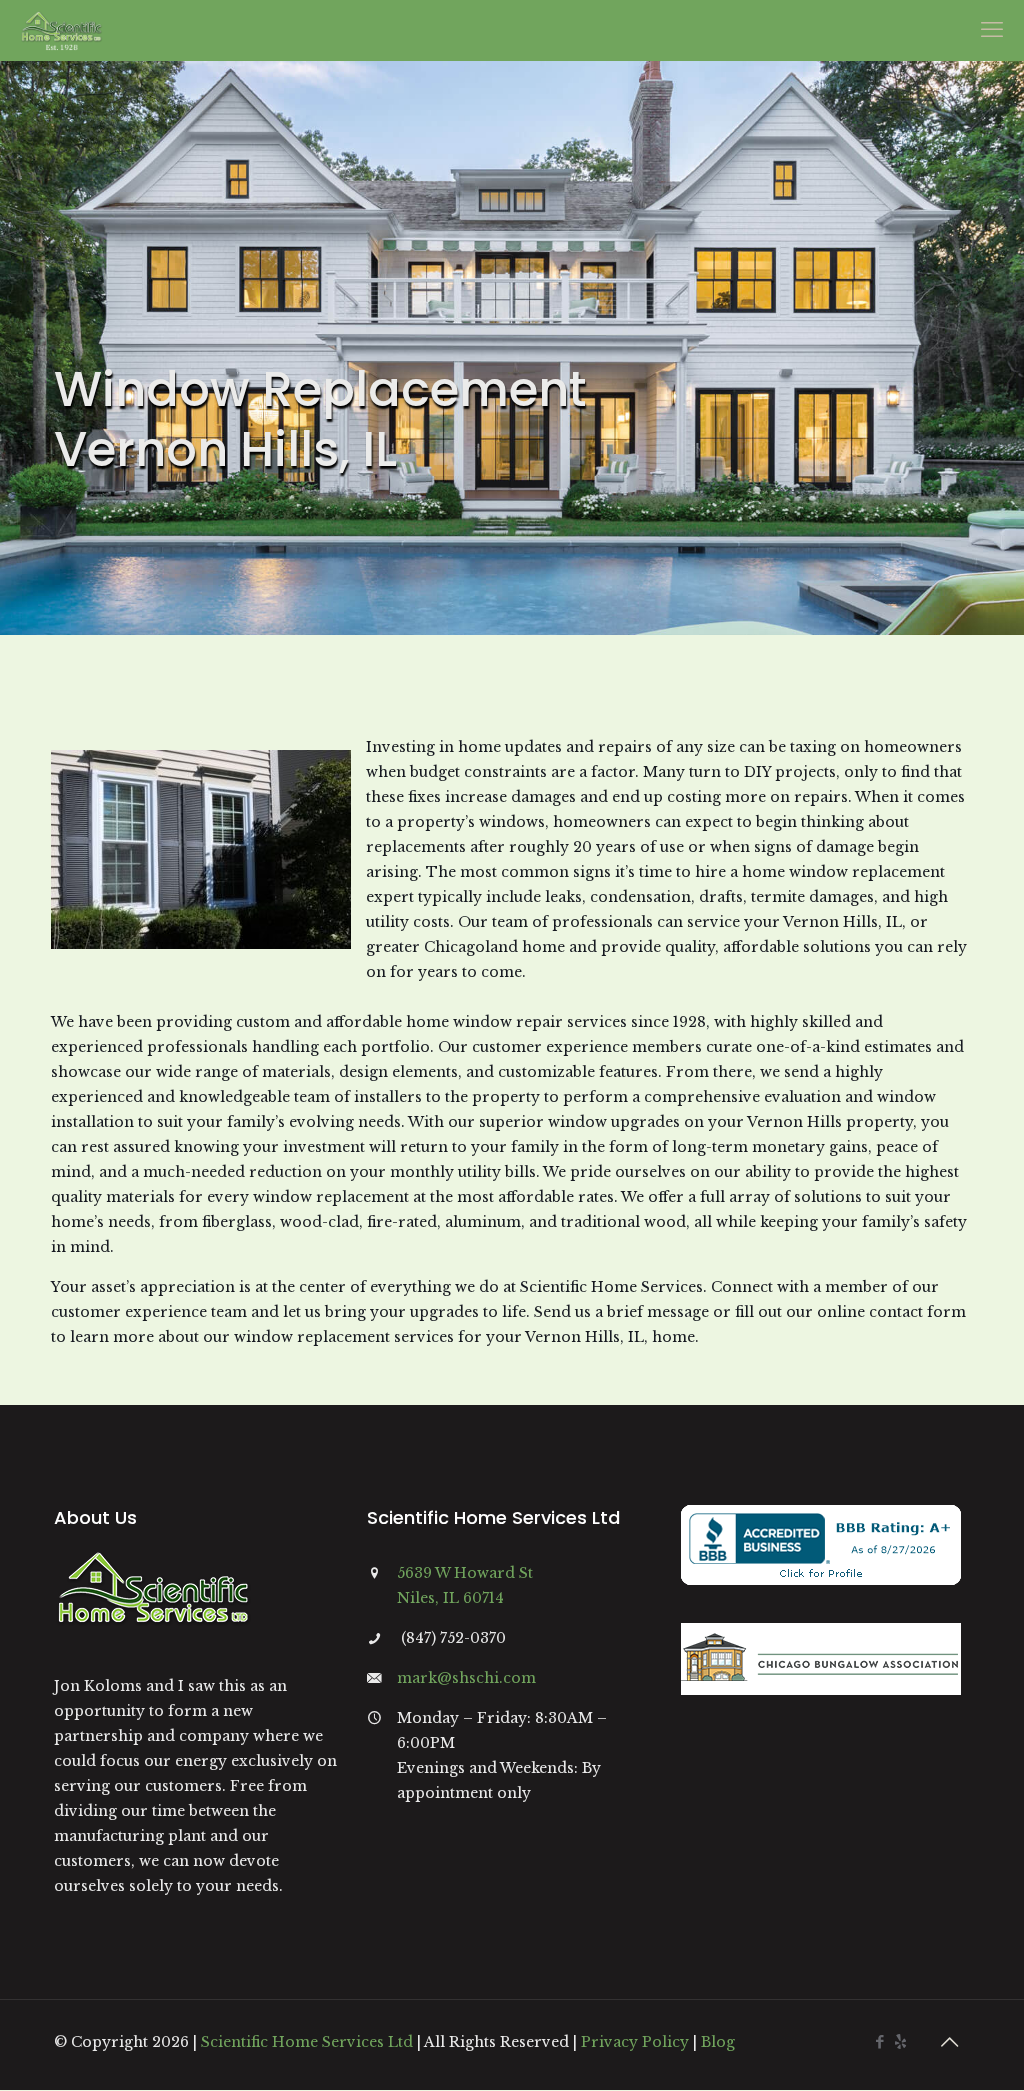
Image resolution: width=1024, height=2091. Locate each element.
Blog (718, 2042)
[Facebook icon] (879, 2041)
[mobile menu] (992, 30)
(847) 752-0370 (453, 1638)
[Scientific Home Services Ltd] (61, 30)
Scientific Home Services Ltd (307, 2042)
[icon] (900, 2041)
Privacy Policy (635, 2042)
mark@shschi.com (466, 1678)
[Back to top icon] (949, 2042)
